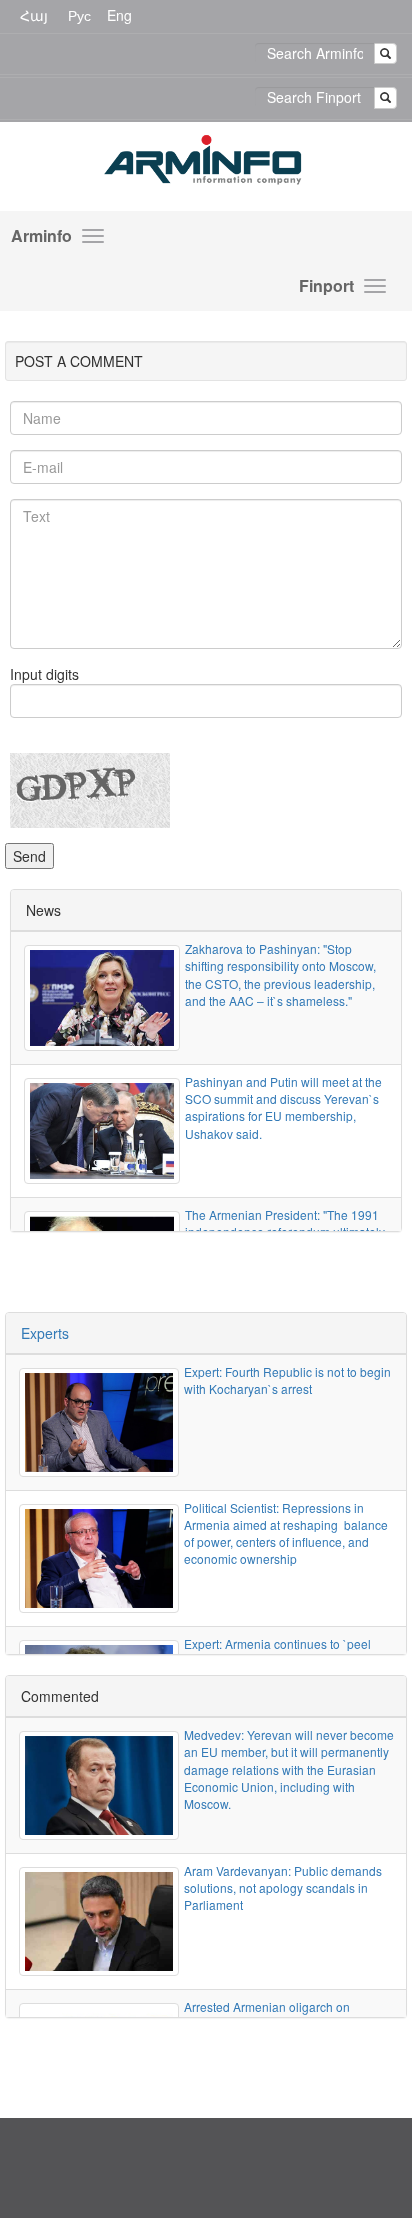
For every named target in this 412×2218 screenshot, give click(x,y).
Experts (45, 1333)
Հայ (34, 15)
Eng (119, 15)
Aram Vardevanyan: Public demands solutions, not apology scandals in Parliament (283, 1887)
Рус (79, 15)
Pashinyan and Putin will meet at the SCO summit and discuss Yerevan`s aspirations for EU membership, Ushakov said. (283, 1107)
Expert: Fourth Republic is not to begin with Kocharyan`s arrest (287, 1380)
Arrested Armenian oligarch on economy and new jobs (267, 2015)
